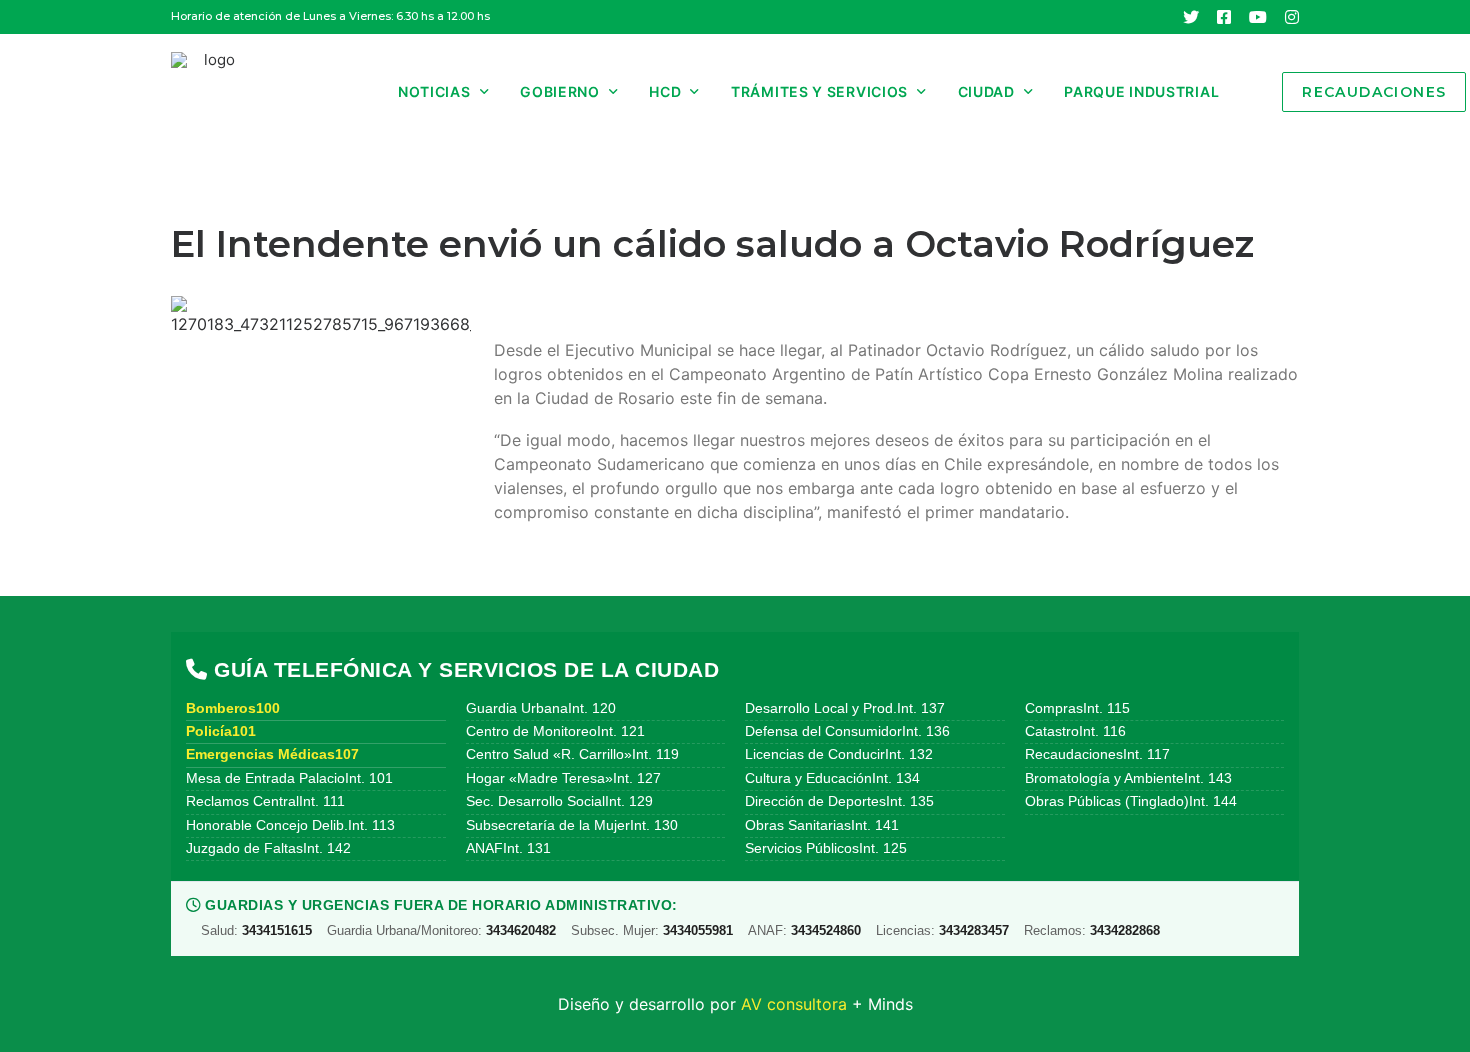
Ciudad (986, 91)
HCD (665, 91)
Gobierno (560, 91)
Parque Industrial (1141, 91)
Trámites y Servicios (819, 91)
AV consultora (794, 1004)
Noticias (434, 91)
